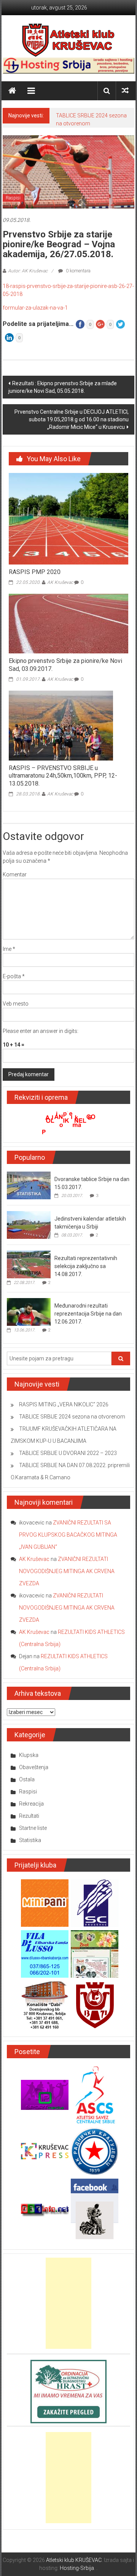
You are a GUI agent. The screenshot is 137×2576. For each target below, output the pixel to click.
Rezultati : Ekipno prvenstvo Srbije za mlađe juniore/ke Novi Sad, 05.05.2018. (63, 387)
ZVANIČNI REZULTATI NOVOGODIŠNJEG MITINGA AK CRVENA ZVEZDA (67, 1571)
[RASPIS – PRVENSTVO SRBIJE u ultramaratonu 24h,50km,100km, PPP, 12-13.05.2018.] (61, 725)
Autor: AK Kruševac (28, 271)
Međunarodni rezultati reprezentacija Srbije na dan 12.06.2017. (88, 1314)
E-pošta (14, 976)
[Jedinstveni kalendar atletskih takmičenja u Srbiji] (29, 1225)
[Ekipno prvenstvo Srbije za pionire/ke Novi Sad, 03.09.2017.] (68, 623)
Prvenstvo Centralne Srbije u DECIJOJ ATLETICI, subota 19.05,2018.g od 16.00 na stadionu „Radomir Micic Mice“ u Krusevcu (72, 419)
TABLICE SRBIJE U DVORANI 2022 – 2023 (68, 1453)
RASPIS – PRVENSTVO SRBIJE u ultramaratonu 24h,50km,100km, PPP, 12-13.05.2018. (63, 776)
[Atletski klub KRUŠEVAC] (68, 40)
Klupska (29, 1755)
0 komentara (78, 271)
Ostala (27, 1779)
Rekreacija (31, 1804)
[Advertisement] (68, 2303)
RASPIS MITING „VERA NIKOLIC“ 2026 (64, 1404)
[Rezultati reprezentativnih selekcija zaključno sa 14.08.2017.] (29, 1264)
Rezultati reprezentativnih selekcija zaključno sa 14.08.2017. (86, 1266)
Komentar (15, 874)
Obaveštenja (34, 1767)
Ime (9, 949)
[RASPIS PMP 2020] (68, 519)
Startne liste (33, 1828)
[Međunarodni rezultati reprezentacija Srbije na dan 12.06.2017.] (29, 1312)
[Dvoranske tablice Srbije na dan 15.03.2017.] (29, 1185)
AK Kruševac (60, 582)
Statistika (30, 1840)
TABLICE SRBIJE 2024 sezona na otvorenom (72, 1417)
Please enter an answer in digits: (41, 1031)
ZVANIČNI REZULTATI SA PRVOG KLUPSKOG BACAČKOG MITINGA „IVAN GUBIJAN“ (68, 1535)
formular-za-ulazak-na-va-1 (35, 308)
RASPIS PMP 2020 (35, 572)
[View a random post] (125, 91)
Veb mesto (16, 1004)
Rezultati (29, 1816)
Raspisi (13, 198)
